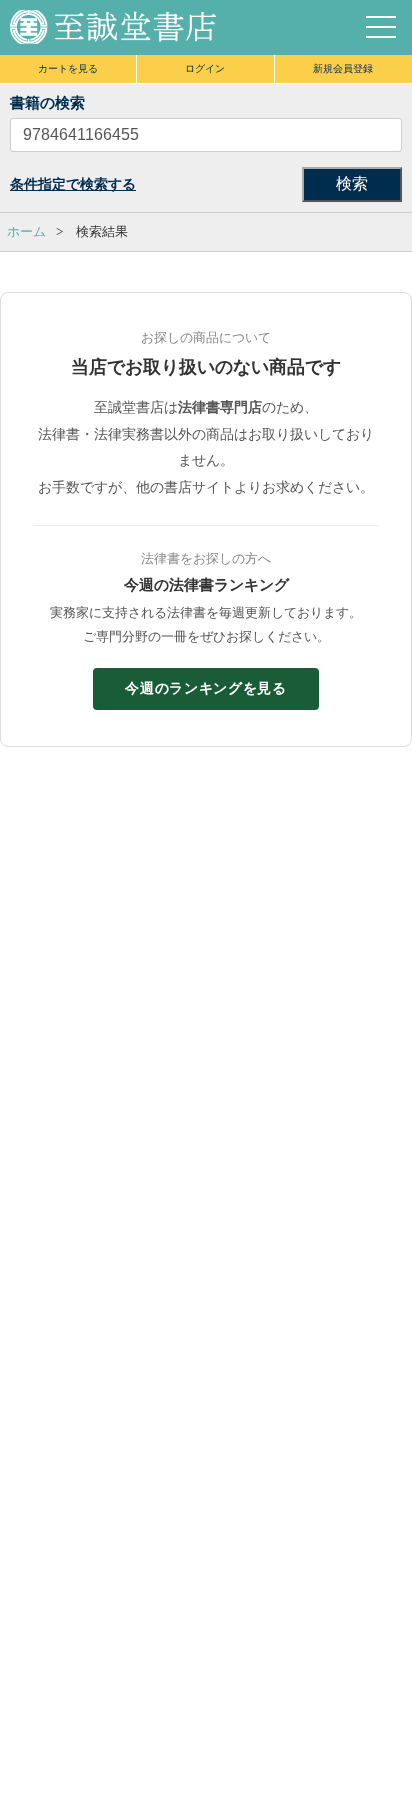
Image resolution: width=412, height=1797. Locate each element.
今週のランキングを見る (206, 688)
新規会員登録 (343, 68)
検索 (352, 183)
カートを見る (68, 68)
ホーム (26, 231)
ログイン (205, 68)
